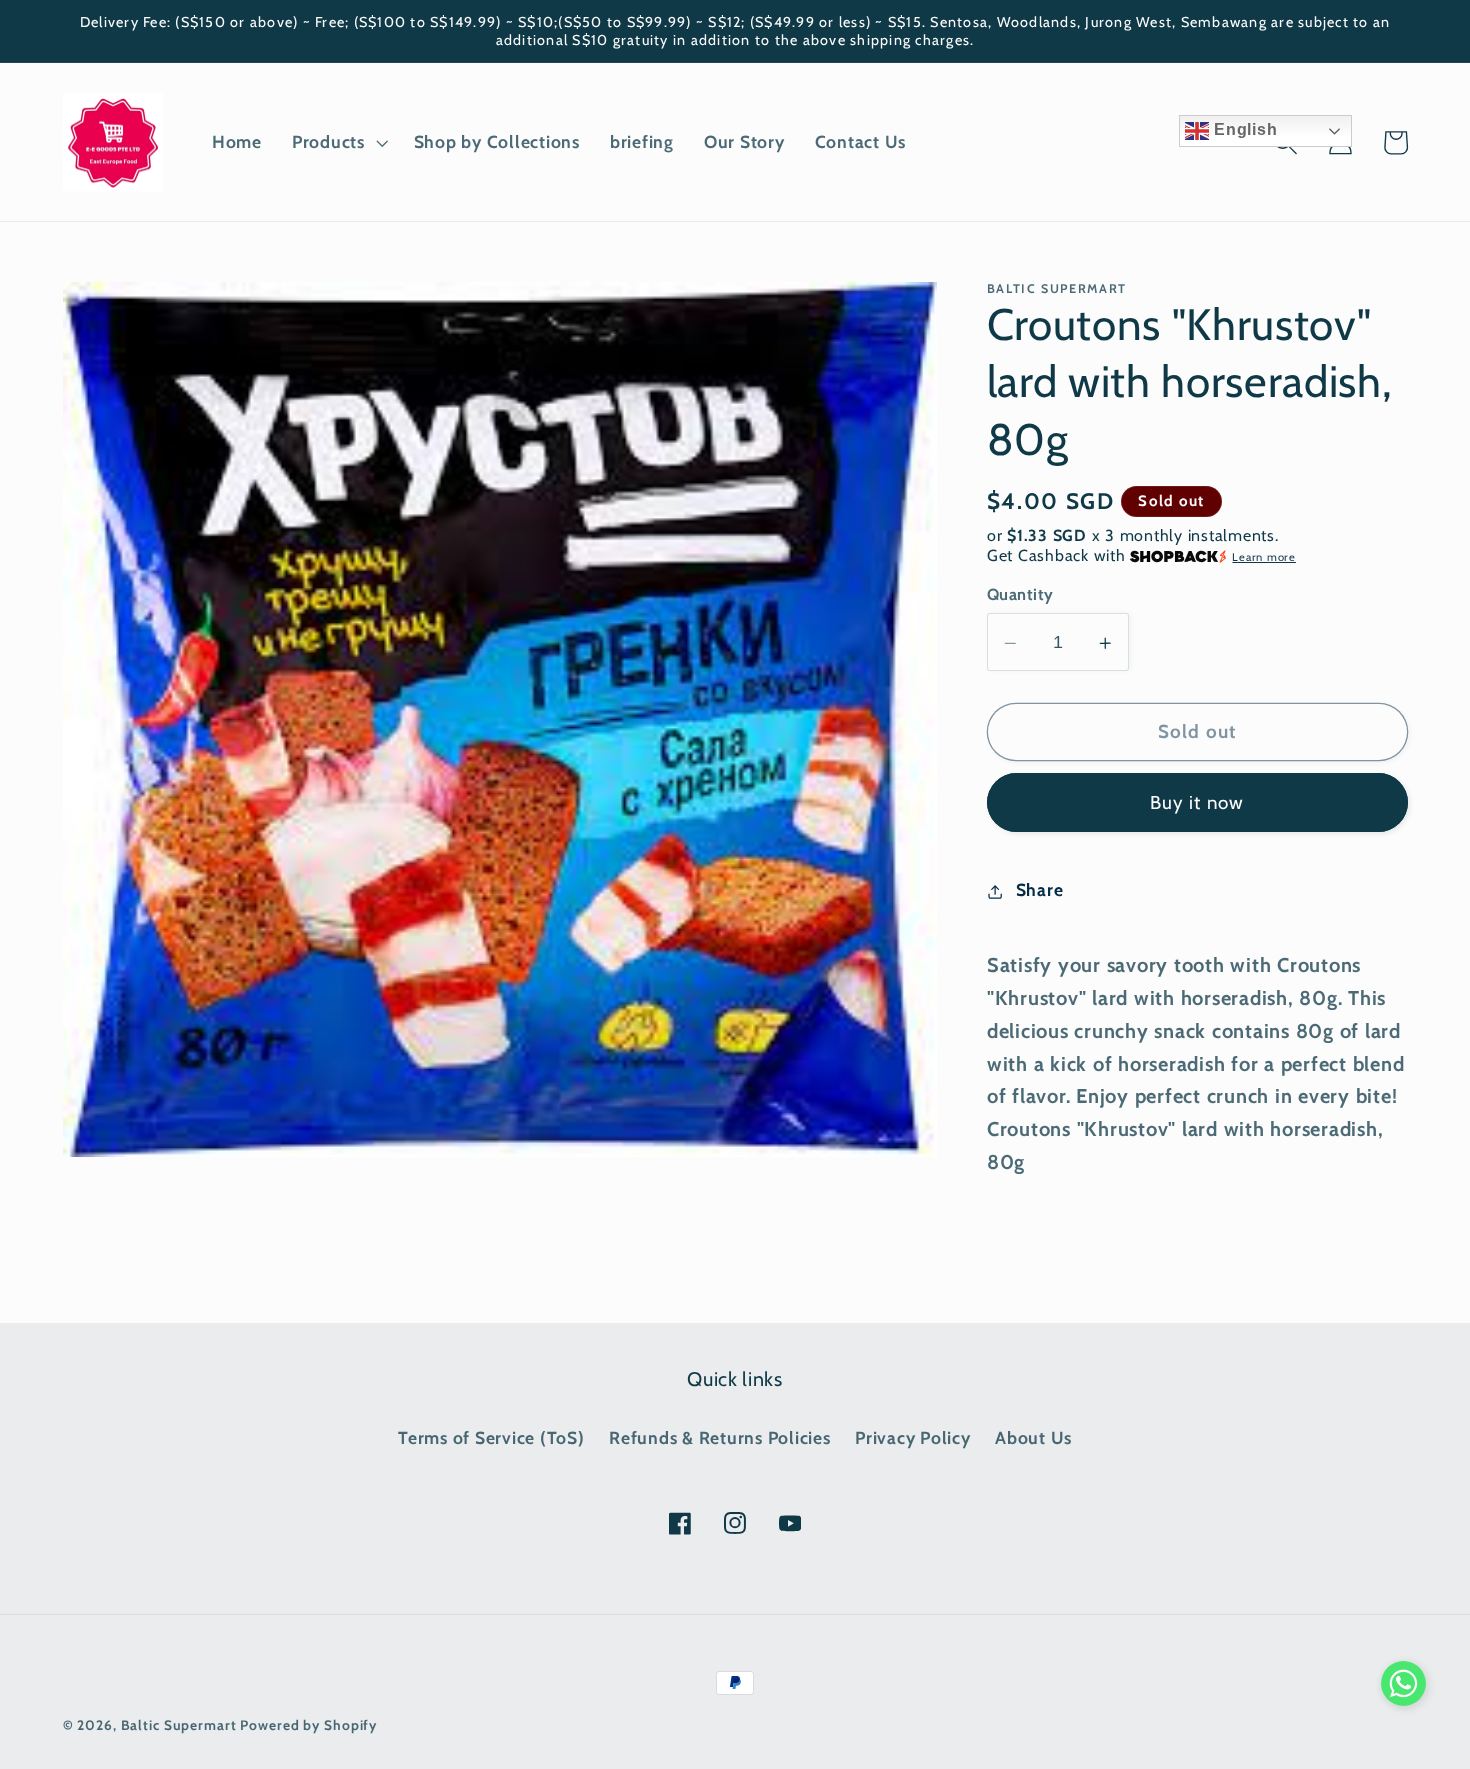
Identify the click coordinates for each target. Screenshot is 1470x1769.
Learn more (1264, 557)
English (1243, 129)
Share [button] (1040, 890)
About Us (1033, 1437)
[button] (338, 142)
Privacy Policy (913, 1437)
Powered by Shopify (308, 1725)
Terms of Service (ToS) (491, 1437)
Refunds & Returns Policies (720, 1437)
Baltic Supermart (179, 1725)
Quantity (1020, 595)
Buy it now (1197, 803)
